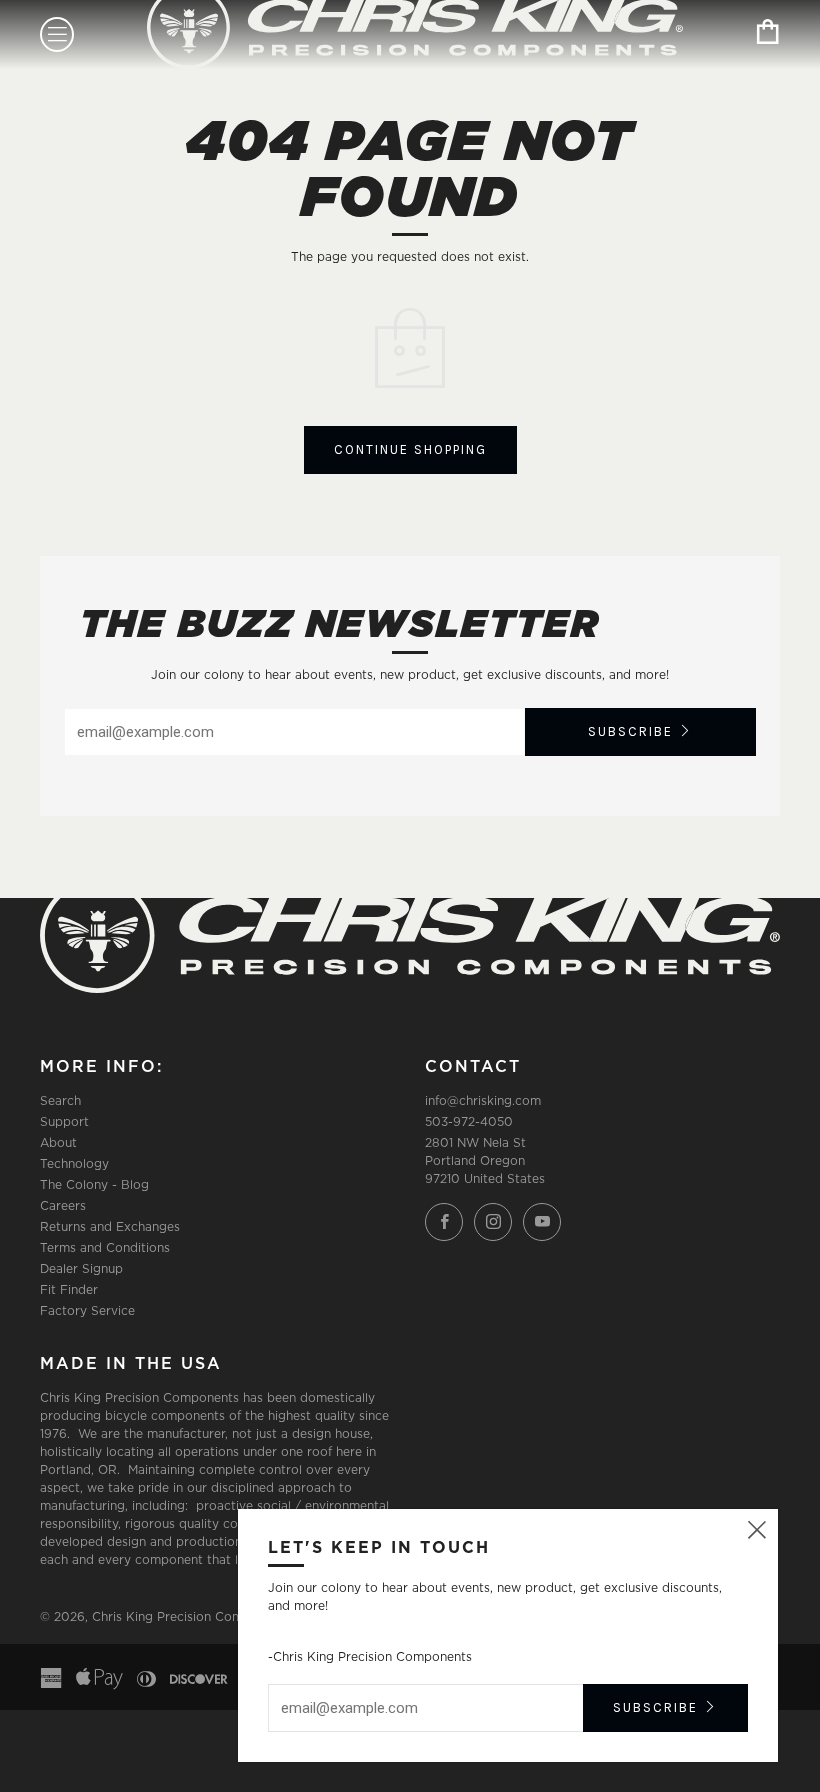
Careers (63, 1205)
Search (60, 1100)
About (58, 1142)
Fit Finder (69, 1289)
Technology (74, 1163)
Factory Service (87, 1310)
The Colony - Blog (94, 1184)
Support (64, 1121)
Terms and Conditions (105, 1247)
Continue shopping (410, 449)
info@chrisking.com (483, 1100)
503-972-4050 (469, 1121)
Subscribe (630, 731)
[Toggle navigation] (57, 34)
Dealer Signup (81, 1268)
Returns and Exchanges (110, 1226)
